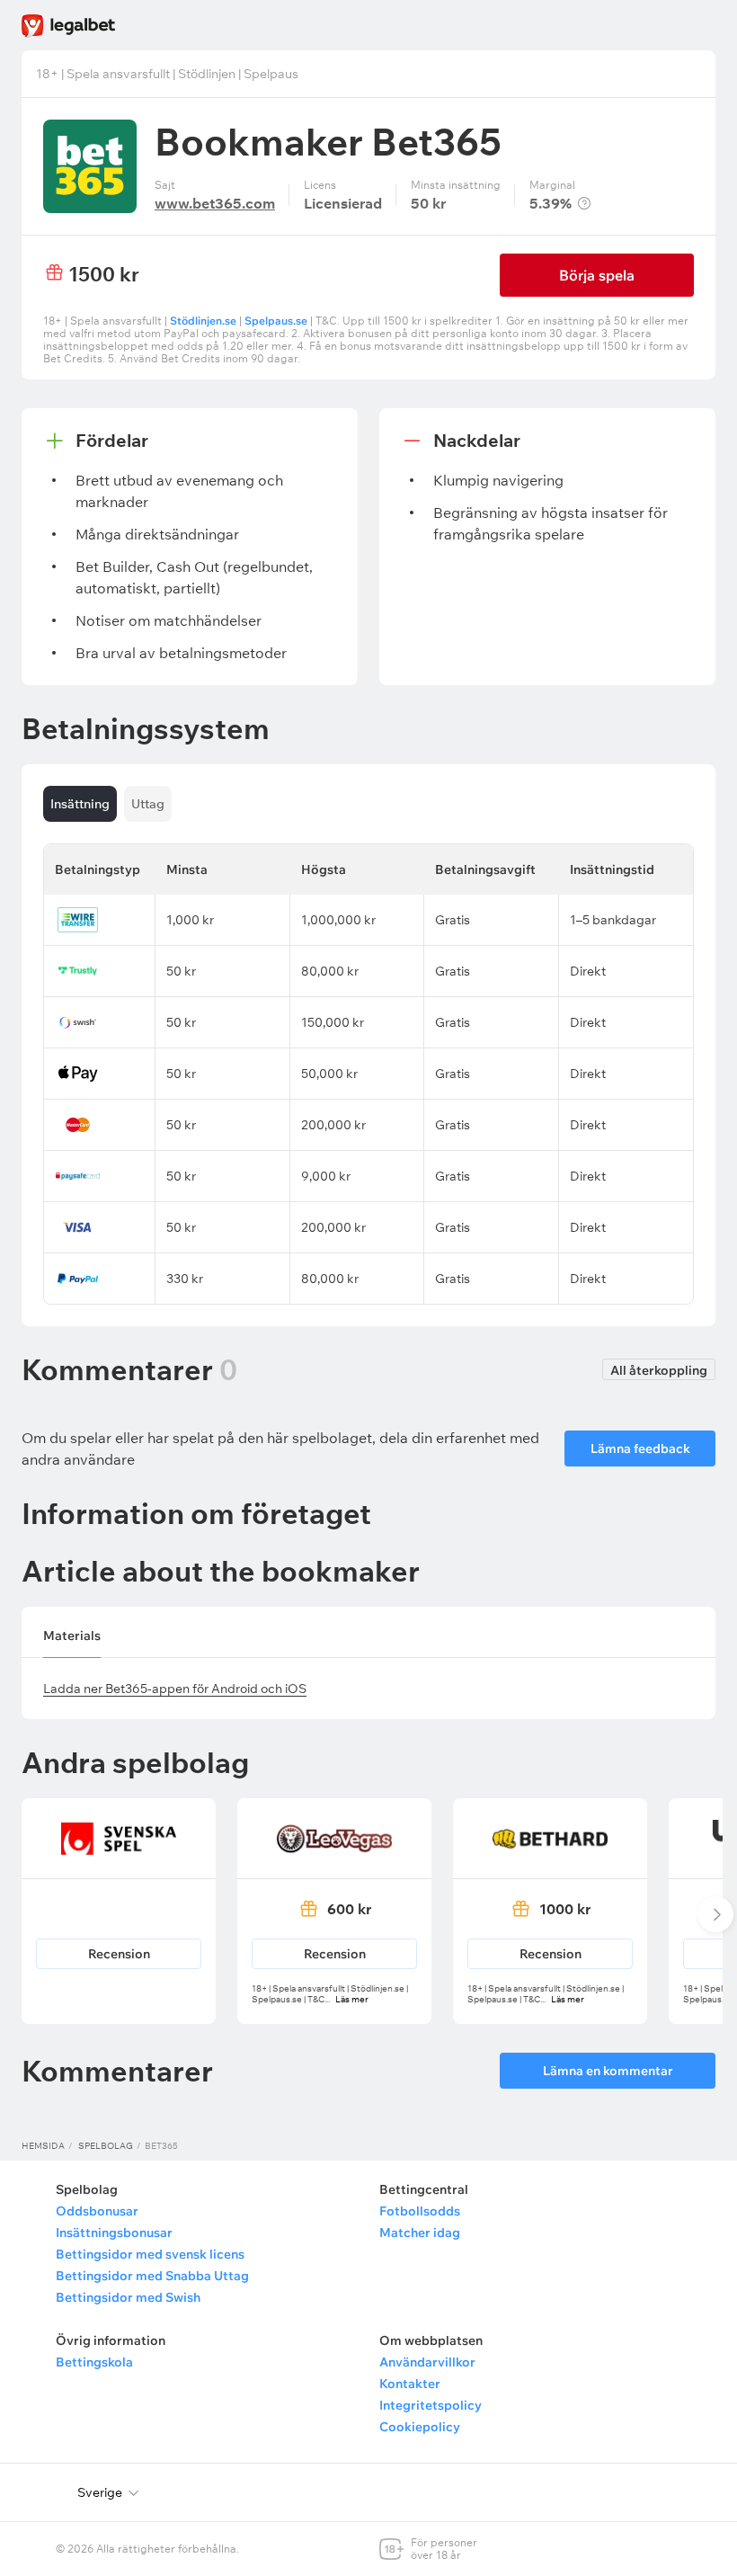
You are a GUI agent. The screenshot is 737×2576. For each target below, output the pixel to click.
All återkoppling (659, 1370)
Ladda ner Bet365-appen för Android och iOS (175, 1689)
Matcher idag (420, 2233)
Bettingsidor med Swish (128, 2297)
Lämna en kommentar (608, 2071)
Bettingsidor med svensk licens (150, 2254)
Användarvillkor (427, 2362)
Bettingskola (94, 2362)
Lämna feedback (640, 1448)
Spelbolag (106, 2146)
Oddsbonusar (97, 2211)
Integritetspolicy (431, 2405)
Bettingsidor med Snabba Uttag (152, 2276)
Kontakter (410, 2384)
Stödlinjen (207, 74)
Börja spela (597, 275)
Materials (72, 1636)
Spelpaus (271, 74)
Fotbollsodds (420, 2211)
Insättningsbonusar (114, 2233)
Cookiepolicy (420, 2427)
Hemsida (43, 2146)
